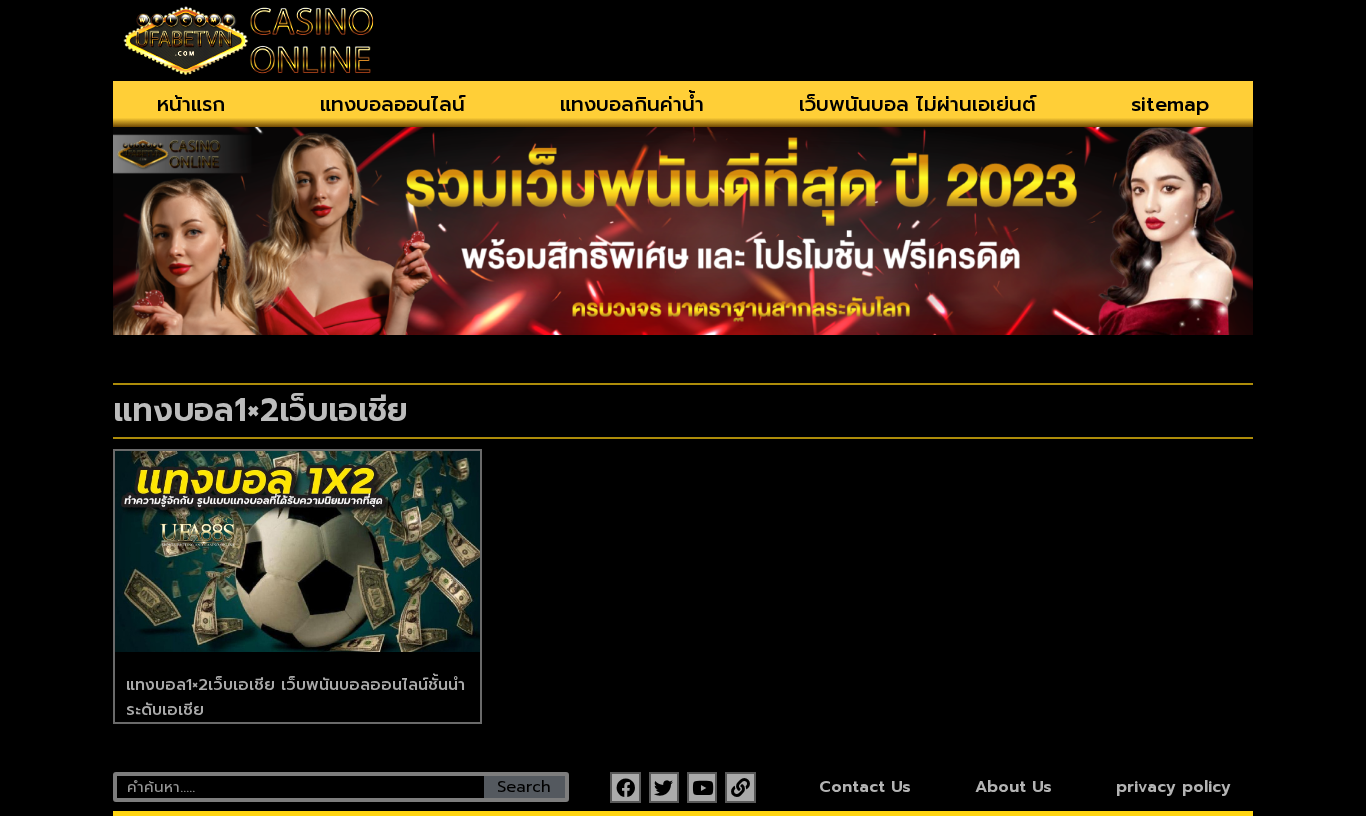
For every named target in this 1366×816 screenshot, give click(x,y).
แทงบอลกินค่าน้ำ (632, 104)
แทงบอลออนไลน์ (392, 104)
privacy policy (1173, 787)
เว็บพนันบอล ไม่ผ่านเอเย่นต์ (917, 104)
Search (524, 787)
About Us (1013, 787)
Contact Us (865, 787)
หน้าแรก (191, 104)
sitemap (1170, 104)
